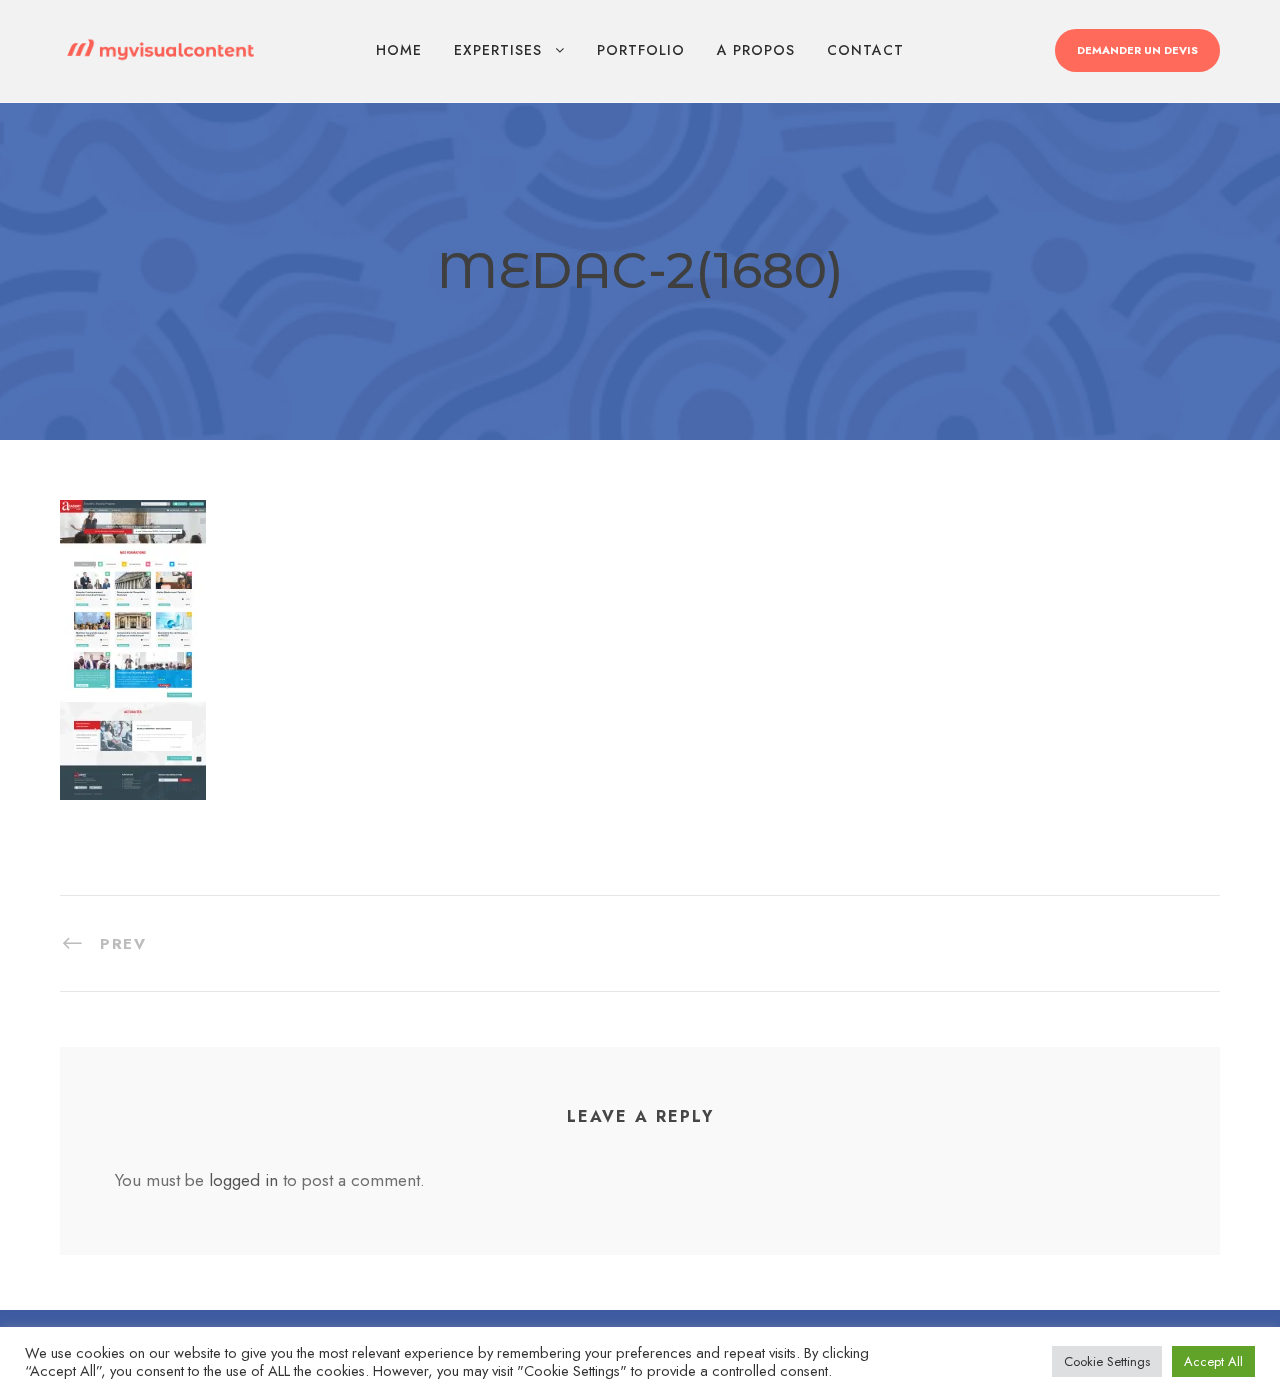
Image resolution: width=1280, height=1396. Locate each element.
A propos (756, 50)
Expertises (498, 50)
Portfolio (641, 50)
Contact (865, 50)
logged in (243, 1180)
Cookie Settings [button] (1107, 1361)
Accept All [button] (1213, 1361)
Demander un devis (1137, 50)
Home (399, 50)
